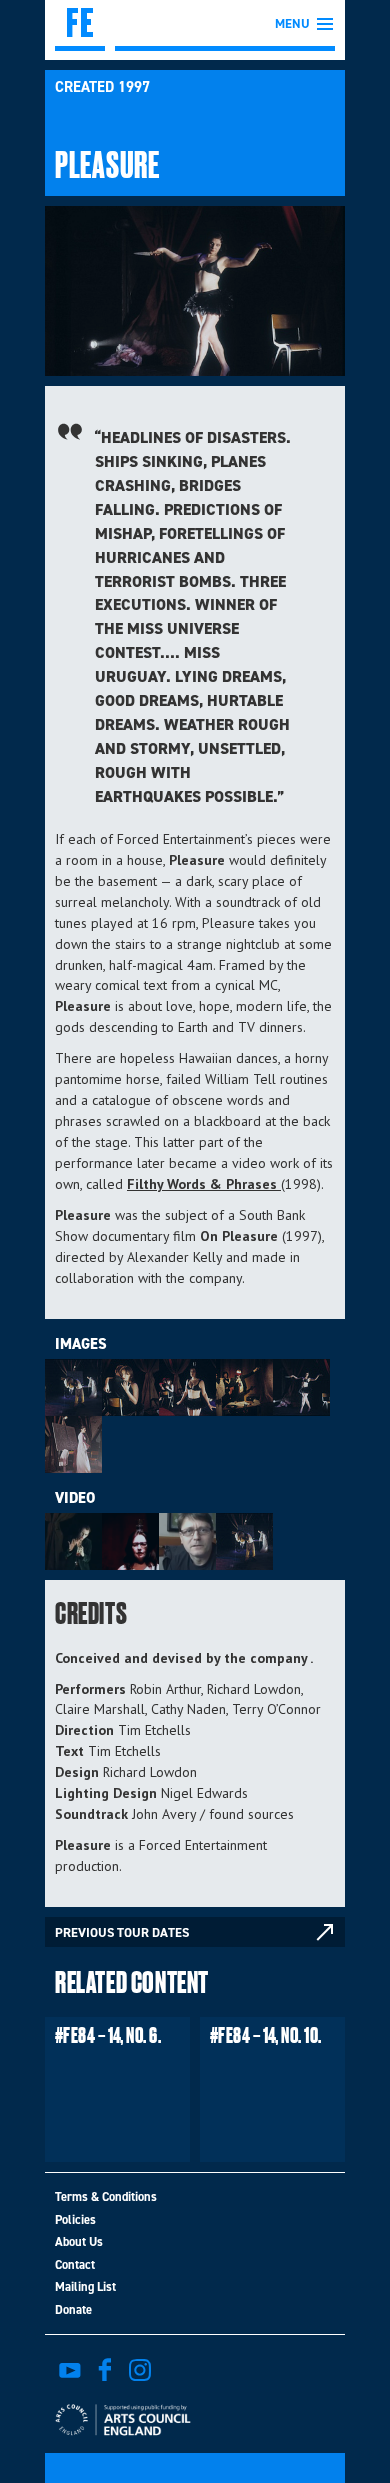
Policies (75, 2219)
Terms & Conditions (106, 2196)
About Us (79, 2241)
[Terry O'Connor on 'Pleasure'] (130, 1541)
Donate (73, 2309)
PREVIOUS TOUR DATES (122, 1932)
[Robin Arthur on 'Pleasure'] (187, 1541)
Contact (75, 2264)
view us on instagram (140, 2370)
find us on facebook (105, 2370)
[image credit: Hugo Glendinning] (73, 1387)
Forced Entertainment (80, 25)
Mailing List (85, 2286)
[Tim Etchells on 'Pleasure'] (244, 1541)
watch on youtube (70, 2370)
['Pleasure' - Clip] (73, 1541)
